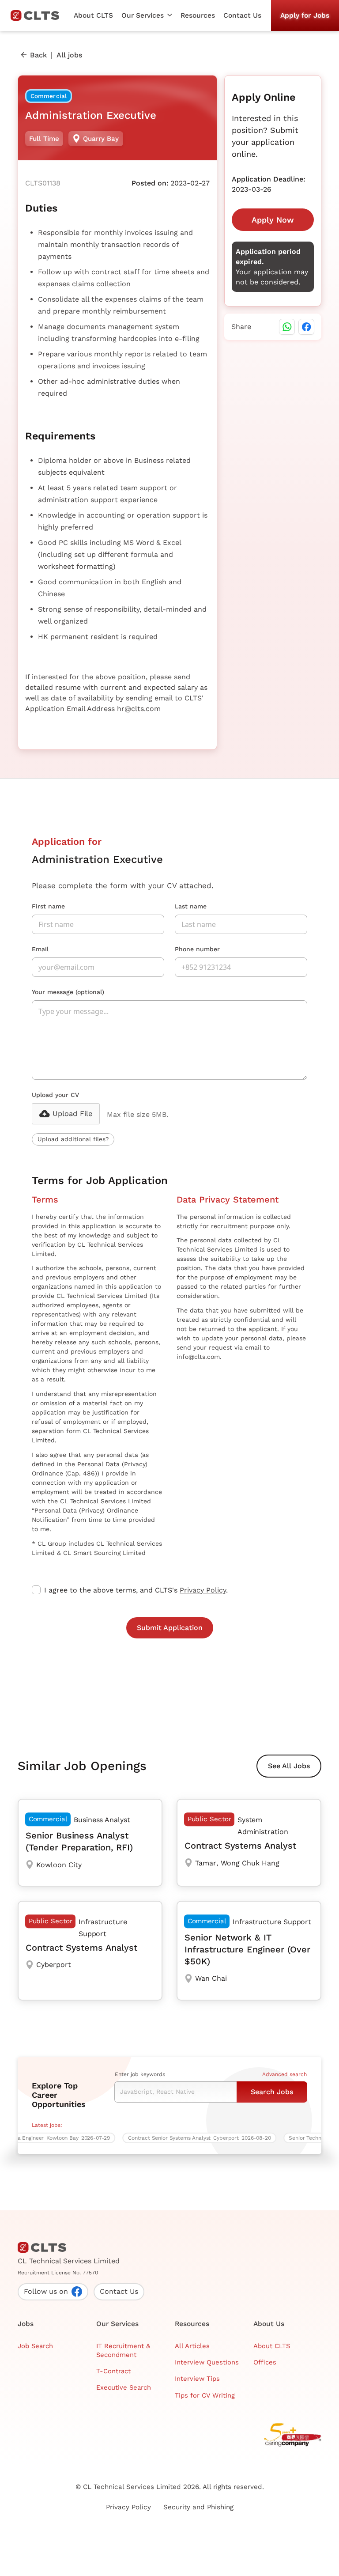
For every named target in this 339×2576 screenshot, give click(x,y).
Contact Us (242, 15)
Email (40, 949)
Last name (191, 906)
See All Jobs (289, 1766)
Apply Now (273, 220)
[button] (147, 15)
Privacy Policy (203, 1590)
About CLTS (93, 15)
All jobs (69, 55)
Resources (198, 15)
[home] (38, 15)
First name (48, 906)
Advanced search (284, 2074)
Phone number (197, 949)
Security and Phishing (198, 2507)
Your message (68, 992)
